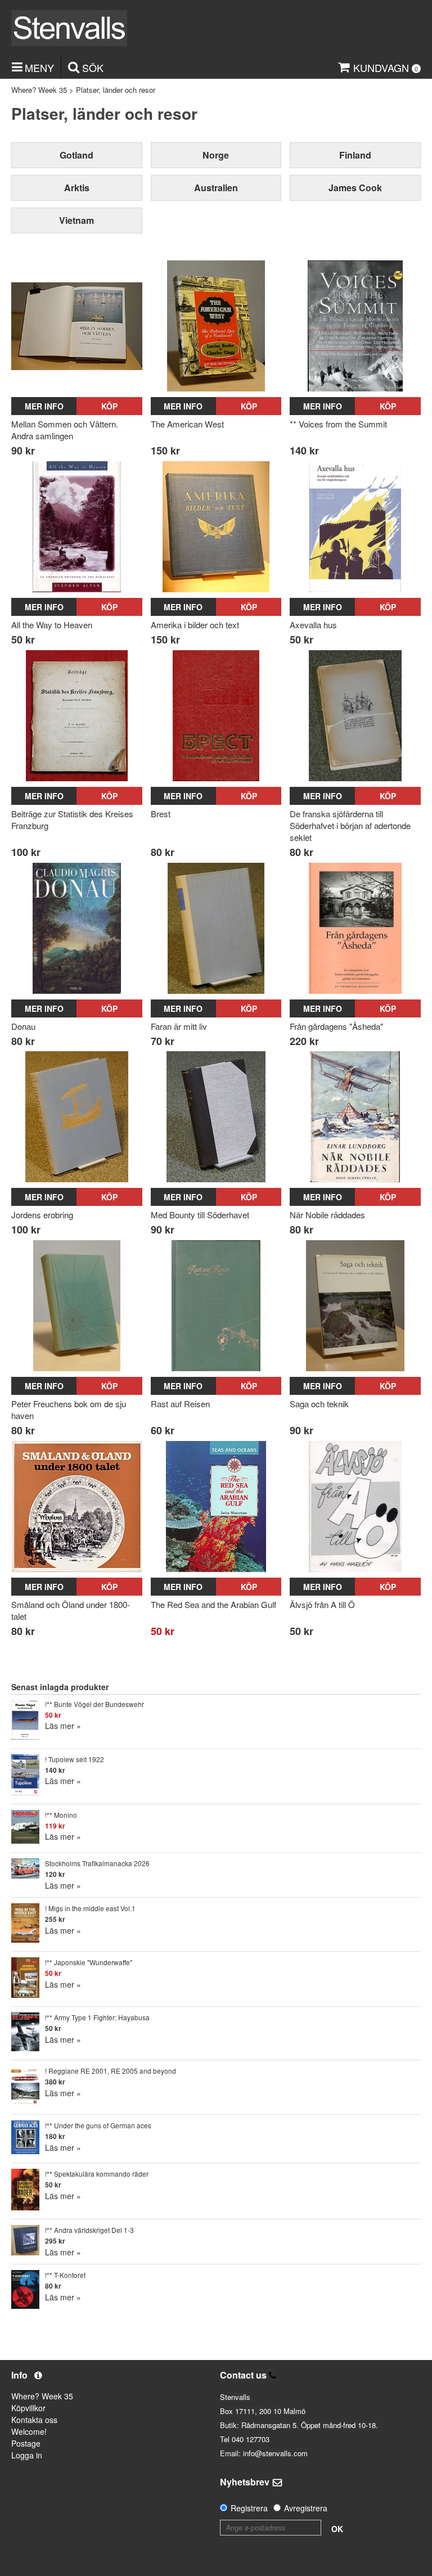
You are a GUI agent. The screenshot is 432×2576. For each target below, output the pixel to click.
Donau (23, 1026)
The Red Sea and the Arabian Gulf (213, 1604)
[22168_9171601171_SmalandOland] (77, 1507)
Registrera (249, 2508)
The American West (187, 424)
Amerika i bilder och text (195, 625)
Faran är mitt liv (179, 1026)
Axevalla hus (313, 625)
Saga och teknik (319, 1404)
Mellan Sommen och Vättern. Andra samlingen (65, 430)
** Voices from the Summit (338, 424)
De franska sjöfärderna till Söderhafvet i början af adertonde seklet (350, 825)
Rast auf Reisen (180, 1404)
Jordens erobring (42, 1215)
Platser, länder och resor (116, 90)
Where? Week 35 (39, 90)
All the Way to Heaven (52, 625)
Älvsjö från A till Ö (322, 1604)
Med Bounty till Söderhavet (200, 1215)
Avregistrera (306, 2508)
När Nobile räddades (327, 1215)
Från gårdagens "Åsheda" (336, 1026)
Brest (161, 814)
